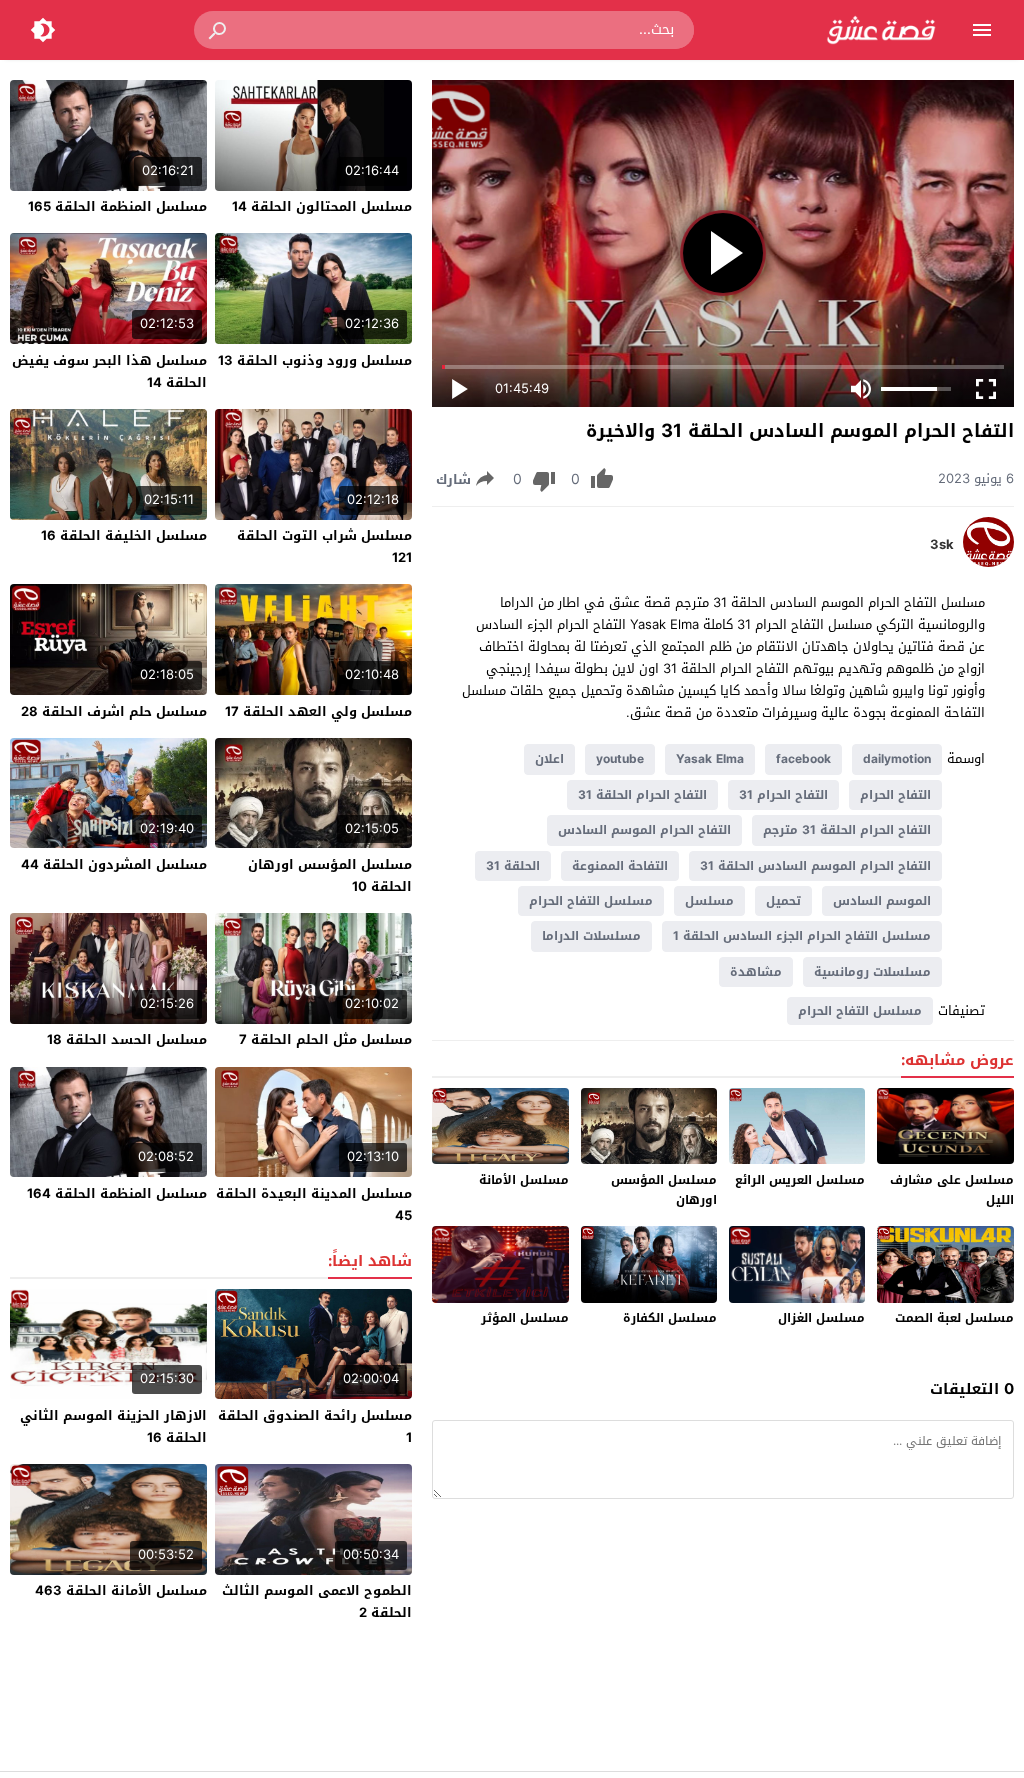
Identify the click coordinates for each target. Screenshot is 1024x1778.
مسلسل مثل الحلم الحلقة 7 (325, 1039)
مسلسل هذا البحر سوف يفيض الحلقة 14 (109, 371)
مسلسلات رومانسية (872, 972)
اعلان (549, 759)
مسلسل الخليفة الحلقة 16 (124, 535)
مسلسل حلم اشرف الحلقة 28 (114, 711)
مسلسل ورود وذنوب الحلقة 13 (315, 360)
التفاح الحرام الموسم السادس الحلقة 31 (815, 866)
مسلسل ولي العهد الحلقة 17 (318, 711)
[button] (219, 30)
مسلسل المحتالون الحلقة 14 (322, 206)
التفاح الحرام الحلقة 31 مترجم (847, 830)
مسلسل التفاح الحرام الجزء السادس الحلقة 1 (802, 936)
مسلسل (709, 901)
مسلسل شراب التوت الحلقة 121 (324, 546)
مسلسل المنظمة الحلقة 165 (117, 206)
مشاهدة (756, 972)
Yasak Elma (710, 759)
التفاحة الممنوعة (620, 866)
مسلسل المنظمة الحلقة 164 (117, 1193)
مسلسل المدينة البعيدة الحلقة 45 (314, 1204)
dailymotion (897, 759)
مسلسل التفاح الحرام (591, 901)
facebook (803, 759)
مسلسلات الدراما (591, 936)
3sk (942, 545)
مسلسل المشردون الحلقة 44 (114, 864)
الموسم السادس (882, 901)
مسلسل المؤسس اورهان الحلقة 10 (330, 875)
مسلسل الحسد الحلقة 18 (127, 1039)
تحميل (783, 901)
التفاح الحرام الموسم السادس (644, 830)
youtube (620, 759)
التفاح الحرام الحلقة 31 (642, 795)
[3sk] (988, 562)
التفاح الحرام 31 (783, 795)
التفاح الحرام (895, 795)
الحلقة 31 (513, 866)
